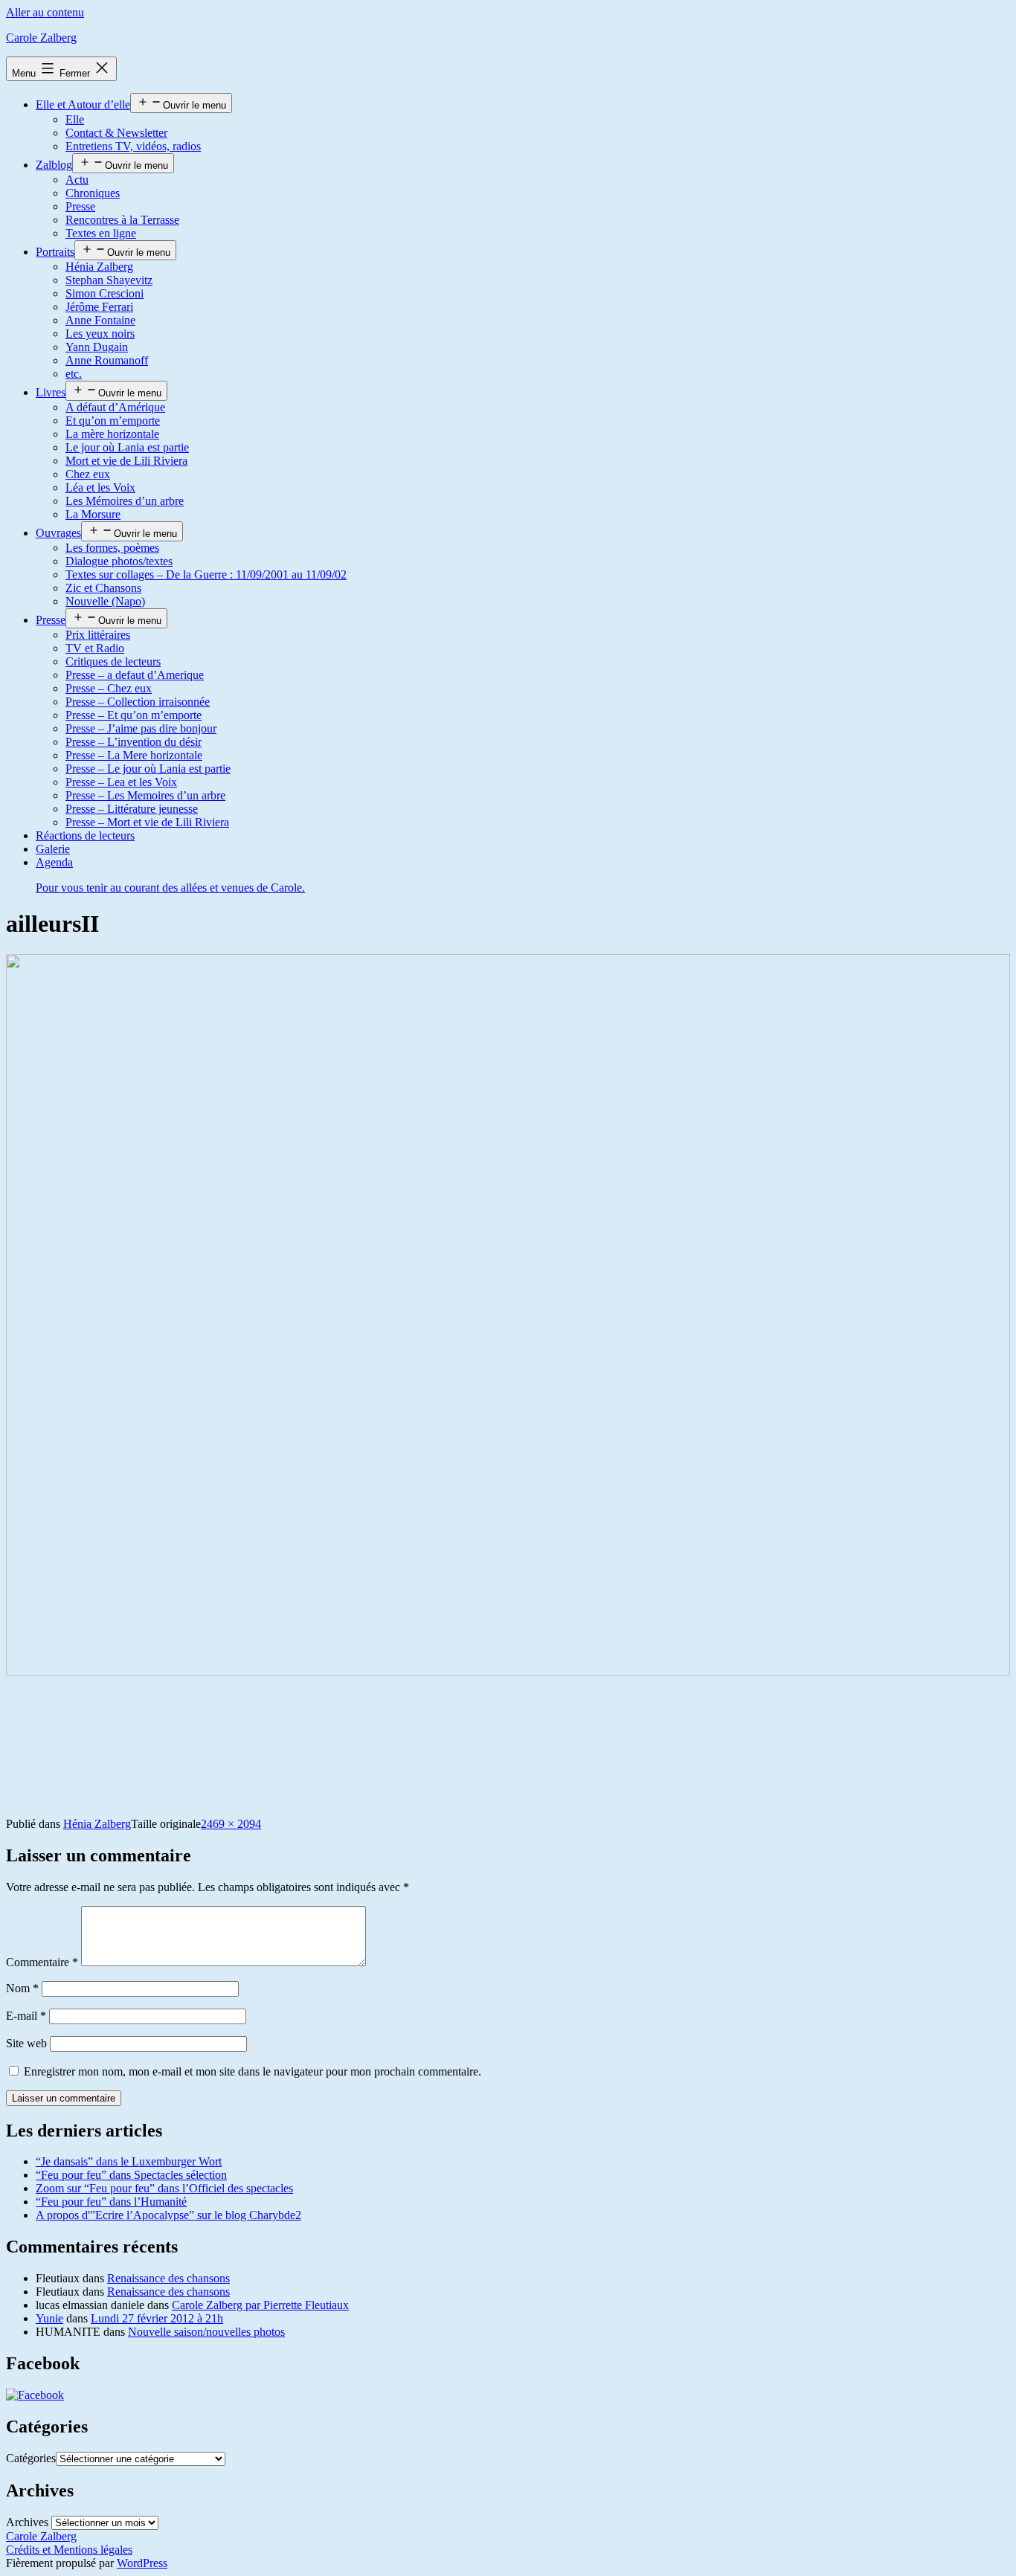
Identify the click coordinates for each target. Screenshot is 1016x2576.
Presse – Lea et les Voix (121, 782)
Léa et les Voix (100, 487)
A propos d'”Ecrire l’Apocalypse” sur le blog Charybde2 (168, 2215)
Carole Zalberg (41, 38)
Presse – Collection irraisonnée (138, 702)
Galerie (53, 849)
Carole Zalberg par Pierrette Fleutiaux (260, 2305)
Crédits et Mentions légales (69, 2550)
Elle (75, 119)
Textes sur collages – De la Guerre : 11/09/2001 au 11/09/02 (206, 574)
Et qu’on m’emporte (113, 421)
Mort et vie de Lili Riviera (126, 461)
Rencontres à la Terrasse (122, 220)
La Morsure (93, 514)
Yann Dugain (97, 347)
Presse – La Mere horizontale (134, 755)
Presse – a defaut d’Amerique (135, 675)
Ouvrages (58, 533)
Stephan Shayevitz (109, 280)
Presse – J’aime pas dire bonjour (141, 728)
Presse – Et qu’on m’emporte (134, 715)
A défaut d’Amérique (115, 407)
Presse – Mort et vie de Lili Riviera (147, 822)
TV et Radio (95, 648)
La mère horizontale (112, 434)
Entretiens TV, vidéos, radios (133, 146)
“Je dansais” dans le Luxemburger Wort (129, 2161)
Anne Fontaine (100, 320)
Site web (26, 2043)
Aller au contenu (45, 12)
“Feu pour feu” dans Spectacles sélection (131, 2175)
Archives (27, 2522)
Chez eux (88, 474)
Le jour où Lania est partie (127, 447)
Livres (51, 392)
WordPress (142, 2563)
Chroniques (93, 193)
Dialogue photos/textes (119, 561)
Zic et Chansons (103, 588)
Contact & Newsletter (116, 133)
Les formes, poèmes (112, 548)
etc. (74, 374)
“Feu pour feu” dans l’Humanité (111, 2202)
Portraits (55, 252)
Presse (80, 206)
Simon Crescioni (105, 293)
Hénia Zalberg (99, 267)
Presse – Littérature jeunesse (132, 809)
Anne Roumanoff (107, 360)
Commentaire (42, 1962)
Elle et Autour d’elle (83, 104)
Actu (77, 180)
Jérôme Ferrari (99, 307)
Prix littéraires (98, 635)
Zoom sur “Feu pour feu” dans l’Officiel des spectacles (164, 2188)
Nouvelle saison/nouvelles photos (206, 2332)
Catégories (31, 2458)
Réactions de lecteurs (85, 835)
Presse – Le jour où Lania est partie (148, 769)
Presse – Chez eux (109, 688)
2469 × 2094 (231, 1824)
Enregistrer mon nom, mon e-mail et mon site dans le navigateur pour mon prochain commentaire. (253, 2071)
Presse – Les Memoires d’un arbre (145, 795)
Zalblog (54, 165)
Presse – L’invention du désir (134, 742)
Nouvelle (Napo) (105, 601)
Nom (22, 1988)
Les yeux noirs (100, 334)
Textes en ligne (101, 233)
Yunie (49, 2318)
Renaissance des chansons (168, 2278)
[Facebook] (35, 2395)
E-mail (26, 2016)
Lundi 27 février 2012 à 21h (157, 2318)
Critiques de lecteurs (113, 661)
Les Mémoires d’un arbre (125, 501)
